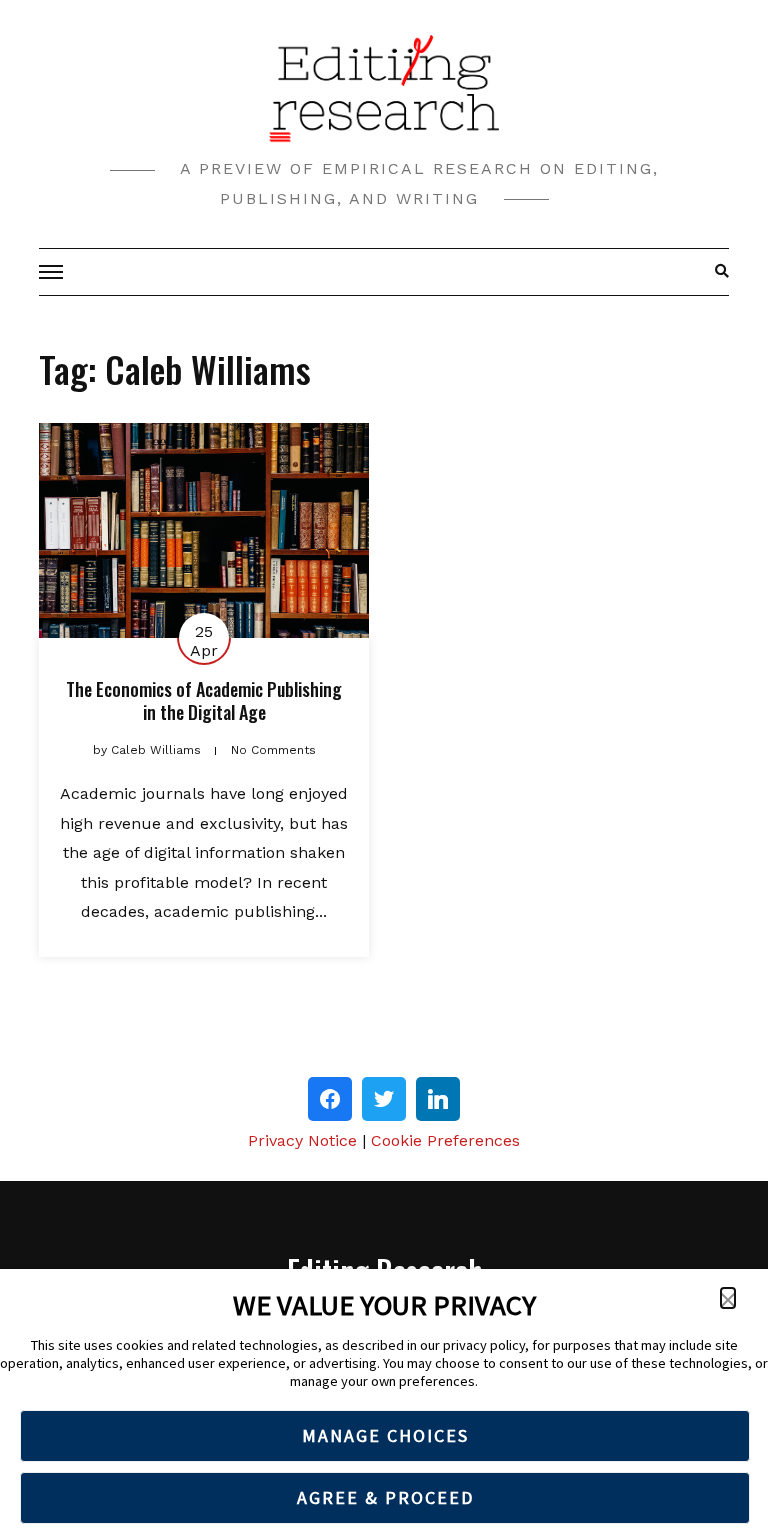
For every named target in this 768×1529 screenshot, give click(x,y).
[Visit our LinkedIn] (438, 1099)
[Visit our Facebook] (330, 1099)
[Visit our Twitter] (384, 1099)
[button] (728, 1298)
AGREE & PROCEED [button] (385, 1497)
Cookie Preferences (445, 1140)
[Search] (716, 272)
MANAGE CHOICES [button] (385, 1435)
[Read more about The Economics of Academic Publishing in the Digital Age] (204, 530)
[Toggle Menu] (54, 272)
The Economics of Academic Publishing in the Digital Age (204, 700)
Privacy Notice (302, 1140)
